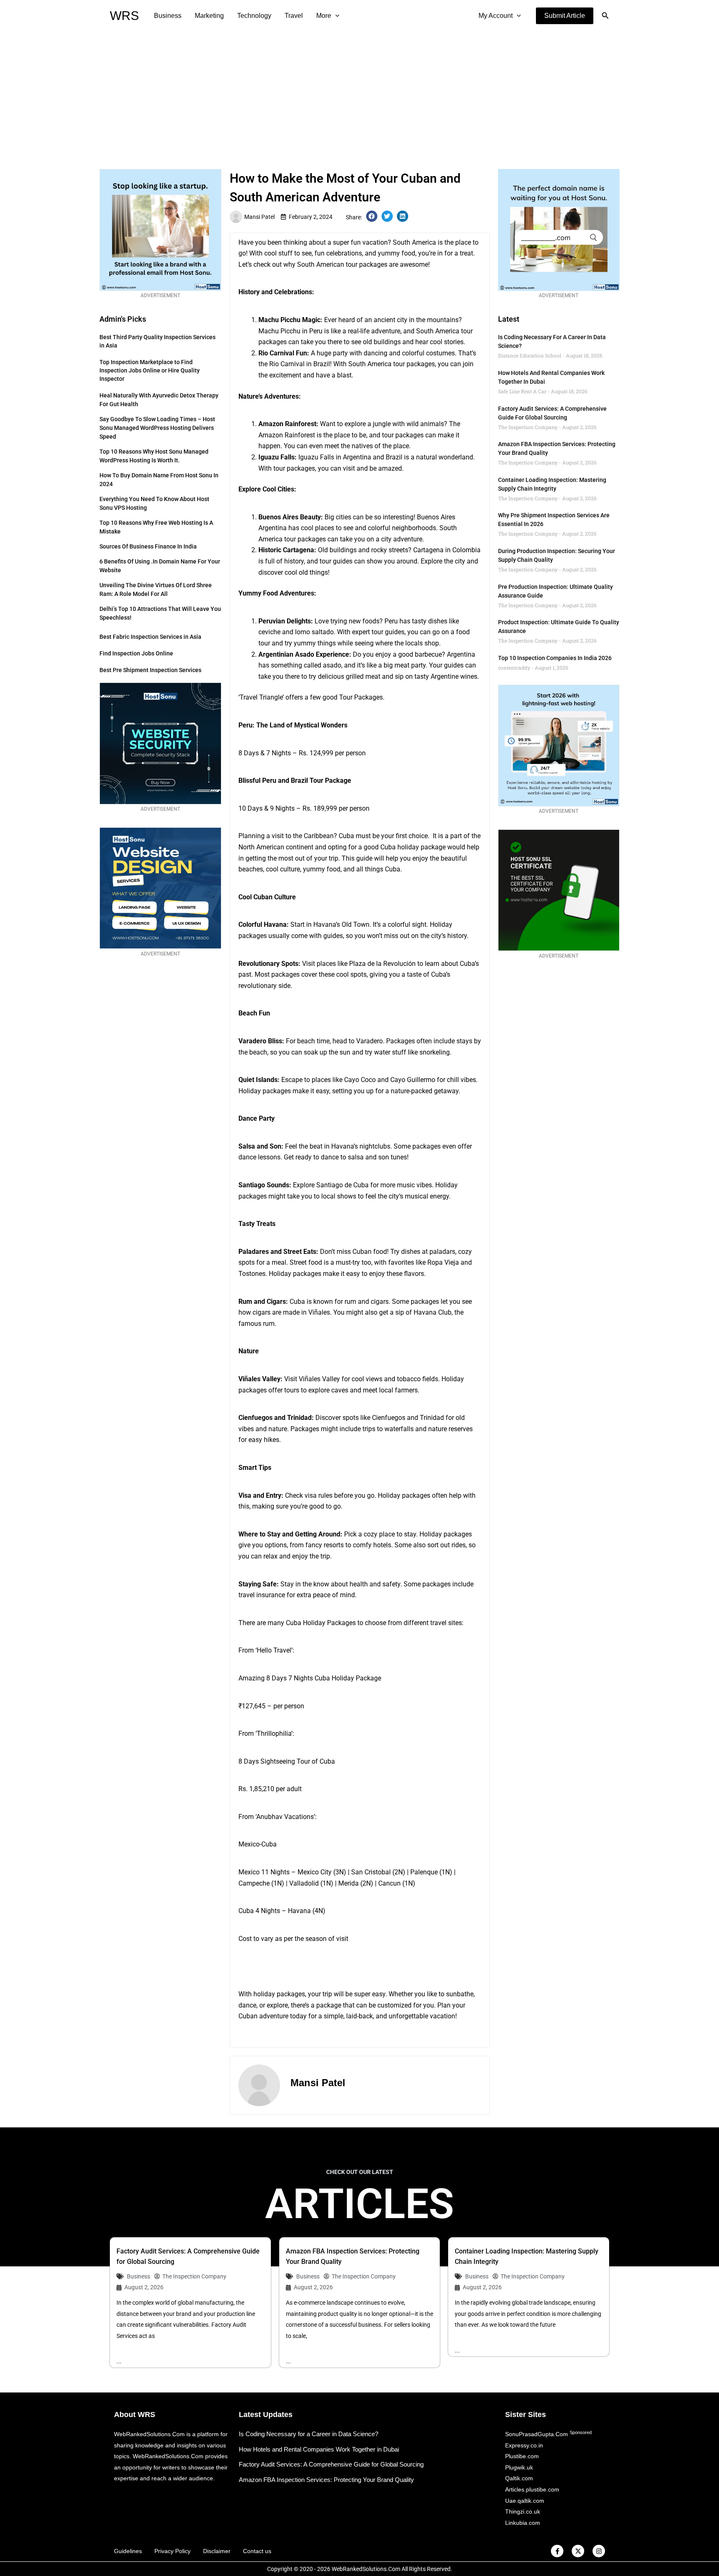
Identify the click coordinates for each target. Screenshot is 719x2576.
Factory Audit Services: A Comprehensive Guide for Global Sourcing (331, 2464)
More (324, 16)
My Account (496, 16)
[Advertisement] (359, 94)
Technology (254, 16)
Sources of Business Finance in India (148, 546)
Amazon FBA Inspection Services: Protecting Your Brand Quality (326, 2480)
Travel (294, 16)
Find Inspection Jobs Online (136, 653)
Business (168, 16)
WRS (124, 16)
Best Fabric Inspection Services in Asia (150, 637)
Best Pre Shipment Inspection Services (150, 670)
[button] (565, 16)
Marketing (209, 16)
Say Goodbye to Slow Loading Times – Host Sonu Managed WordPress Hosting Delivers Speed (157, 428)
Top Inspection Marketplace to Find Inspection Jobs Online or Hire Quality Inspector (150, 370)
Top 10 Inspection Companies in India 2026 (555, 658)
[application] (335, 16)
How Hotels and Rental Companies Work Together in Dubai (319, 2449)
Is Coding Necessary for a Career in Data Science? (309, 2434)
